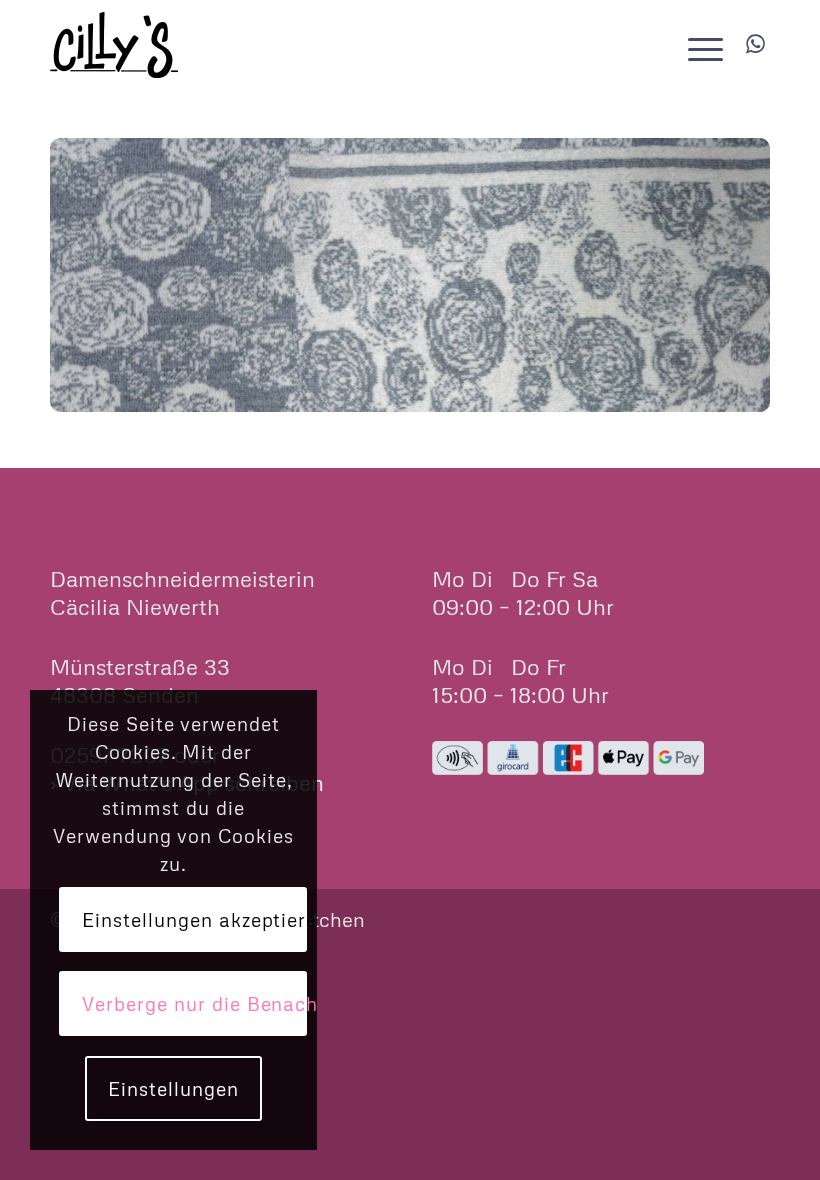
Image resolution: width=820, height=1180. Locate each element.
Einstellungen (173, 1088)
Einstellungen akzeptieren (194, 919)
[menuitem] (700, 45)
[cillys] (114, 45)
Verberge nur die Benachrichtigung (194, 1003)
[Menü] (700, 45)
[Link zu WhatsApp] (755, 44)
